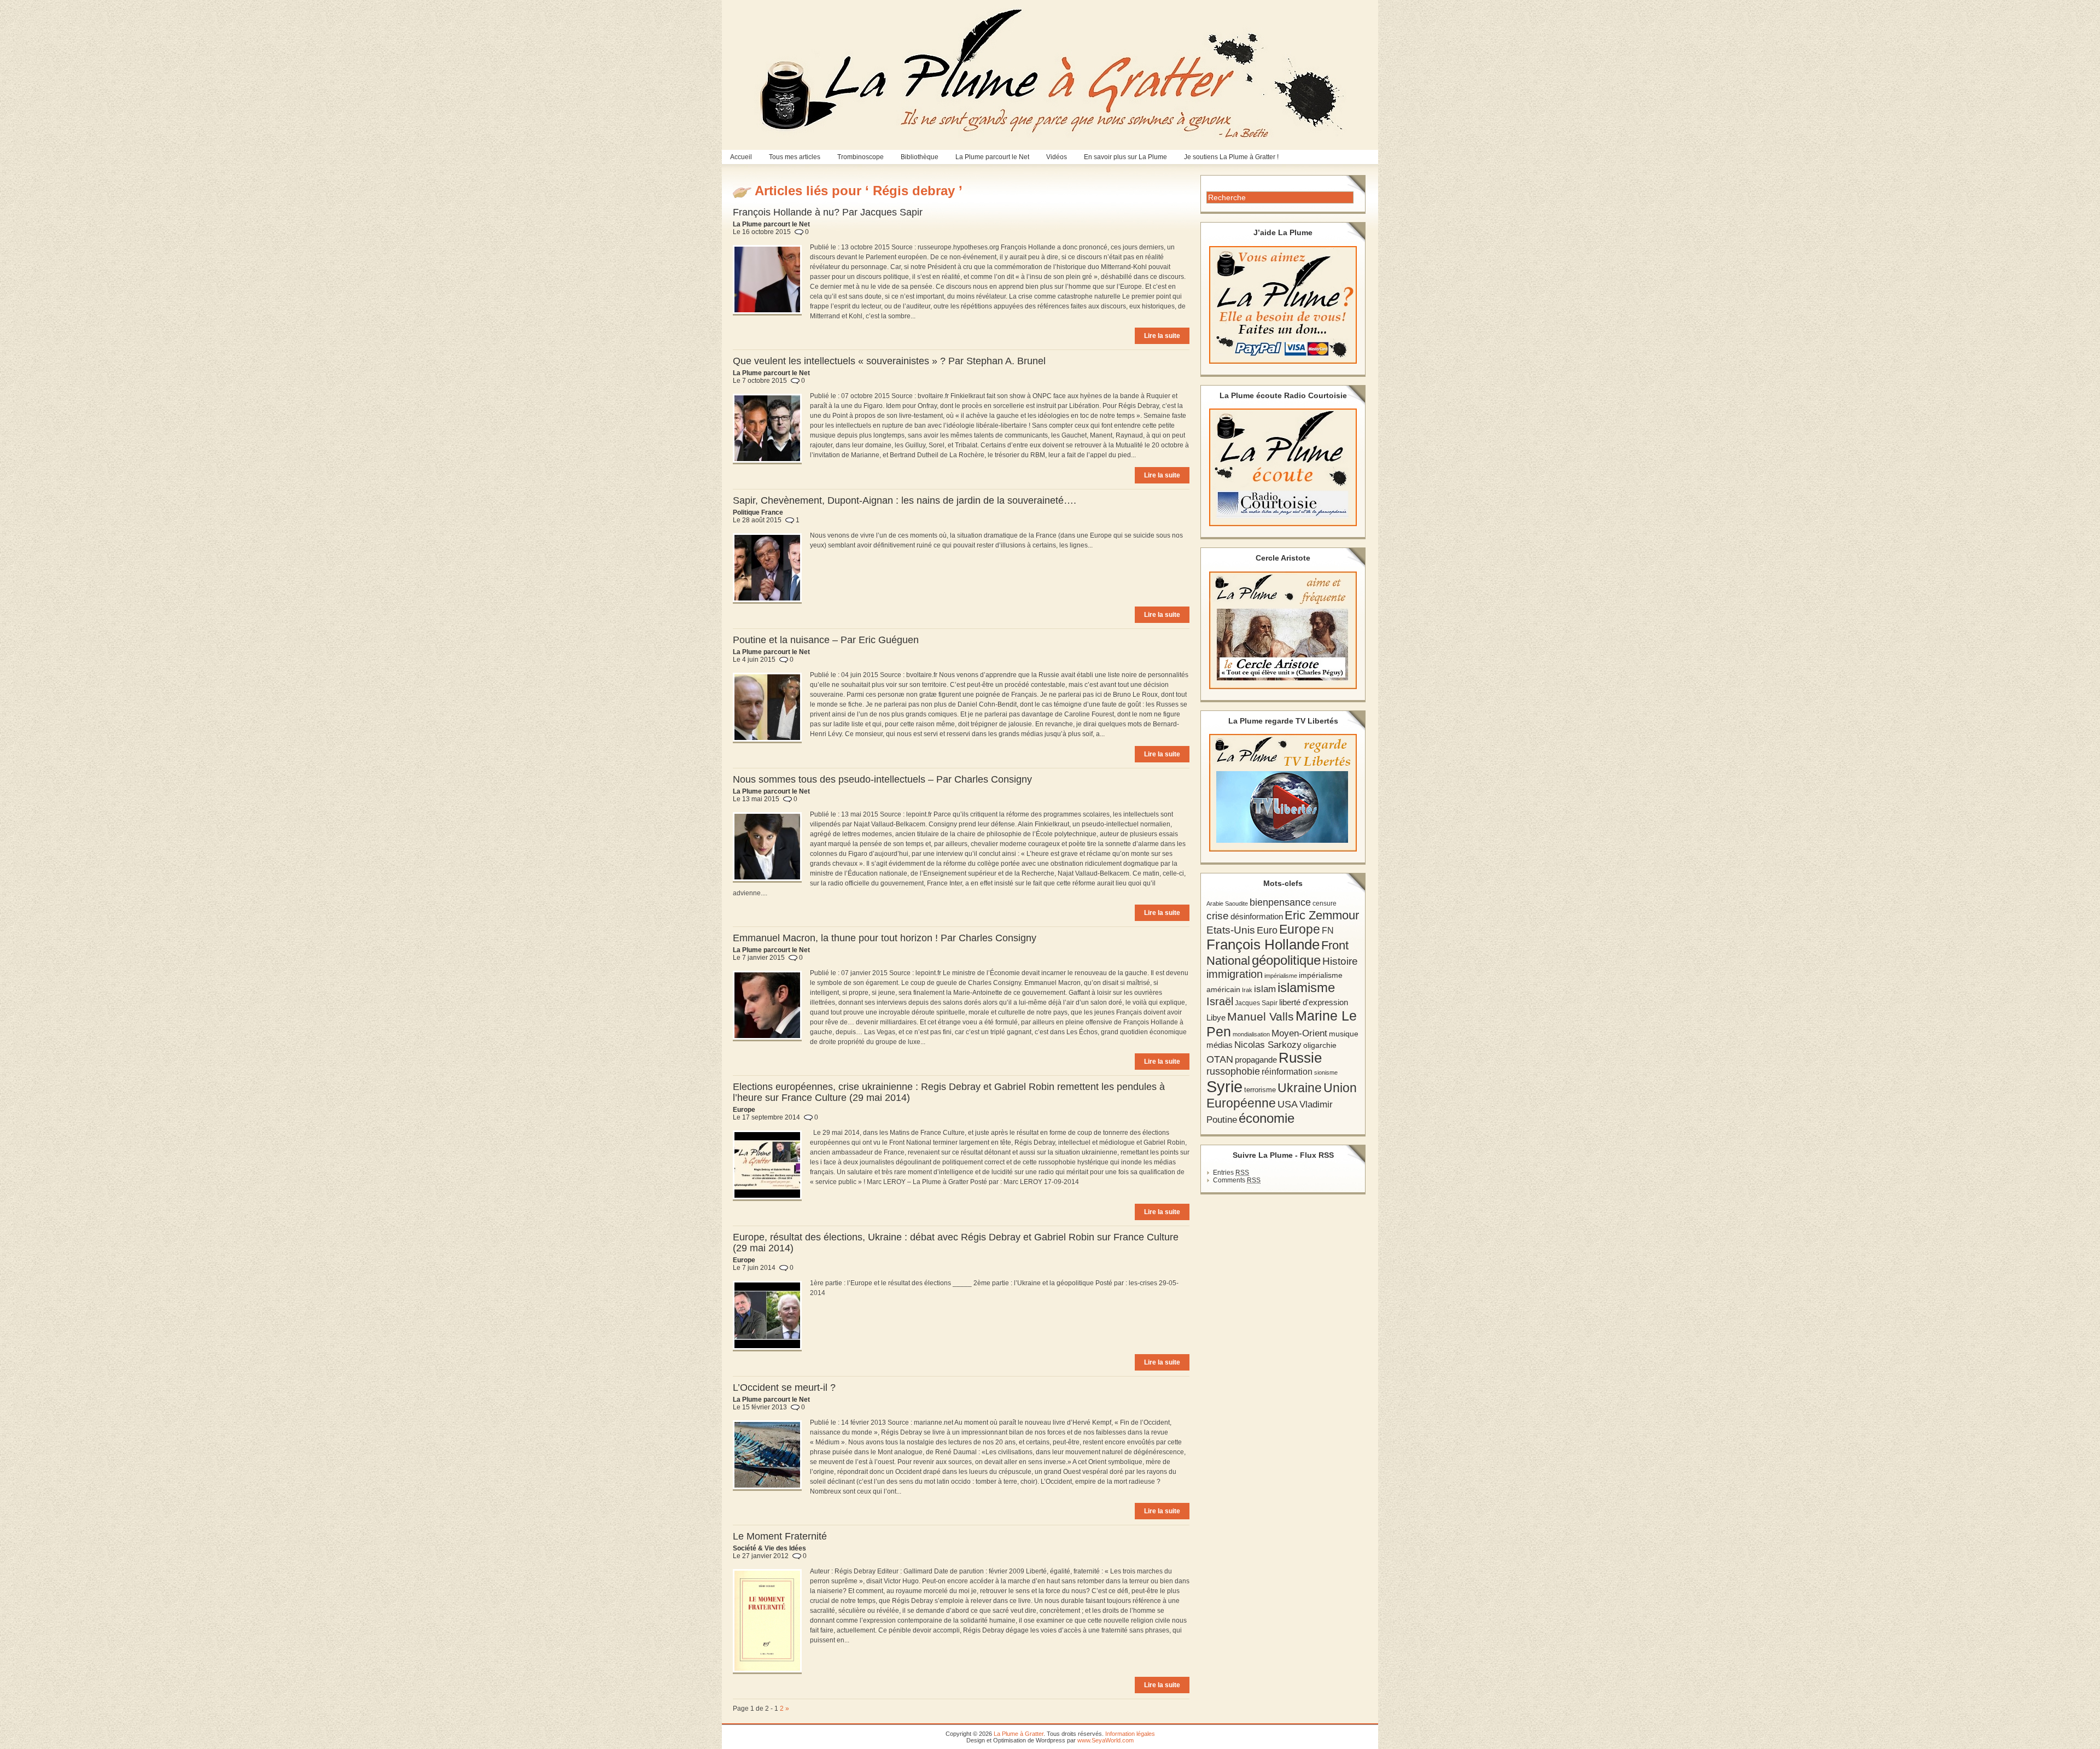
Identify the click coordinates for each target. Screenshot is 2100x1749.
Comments (1237, 1180)
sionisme (1326, 1072)
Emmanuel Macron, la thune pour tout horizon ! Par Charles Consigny (885, 938)
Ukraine (1300, 1088)
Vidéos (1057, 157)
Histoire (1340, 961)
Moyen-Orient (1299, 1033)
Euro (1267, 930)
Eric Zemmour (1322, 915)
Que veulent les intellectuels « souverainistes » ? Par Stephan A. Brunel (889, 361)
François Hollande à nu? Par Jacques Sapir (828, 212)
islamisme (1306, 988)
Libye (1216, 1018)
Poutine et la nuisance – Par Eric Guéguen (826, 640)
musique (1344, 1034)
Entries (1231, 1173)
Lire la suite (1162, 336)
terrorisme (1260, 1090)
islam (1265, 989)
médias (1220, 1045)
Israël (1220, 1001)
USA (1288, 1104)
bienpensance (1280, 902)
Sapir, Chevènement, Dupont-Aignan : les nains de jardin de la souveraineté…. (905, 500)
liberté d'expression (1314, 1002)
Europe (1300, 929)
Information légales (1130, 1734)
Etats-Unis (1231, 930)
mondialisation (1251, 1034)
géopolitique (1286, 960)
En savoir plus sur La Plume (1125, 157)
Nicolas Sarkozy (1268, 1045)
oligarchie (1320, 1045)
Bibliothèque (920, 157)
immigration (1235, 974)
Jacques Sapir (1256, 1003)
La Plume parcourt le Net (992, 157)
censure (1325, 903)
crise (1218, 916)
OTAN (1220, 1059)
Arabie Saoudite (1227, 903)
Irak (1247, 990)
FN (1328, 930)
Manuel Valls (1261, 1016)
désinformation (1257, 917)
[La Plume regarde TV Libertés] (1283, 793)
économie (1267, 1118)
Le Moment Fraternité (780, 1536)
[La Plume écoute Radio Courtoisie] (1283, 467)
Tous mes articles (795, 157)
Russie (1300, 1058)
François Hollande (1263, 945)
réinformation (1287, 1072)
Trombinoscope (861, 157)
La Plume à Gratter (1019, 1734)
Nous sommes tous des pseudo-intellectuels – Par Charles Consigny (882, 779)
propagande (1256, 1060)
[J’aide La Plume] (1283, 305)
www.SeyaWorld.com (1106, 1740)
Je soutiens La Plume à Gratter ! (1231, 157)
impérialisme (1281, 976)
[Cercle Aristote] (1283, 630)
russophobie (1233, 1071)
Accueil (741, 157)
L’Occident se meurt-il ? (784, 1387)
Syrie (1224, 1086)
